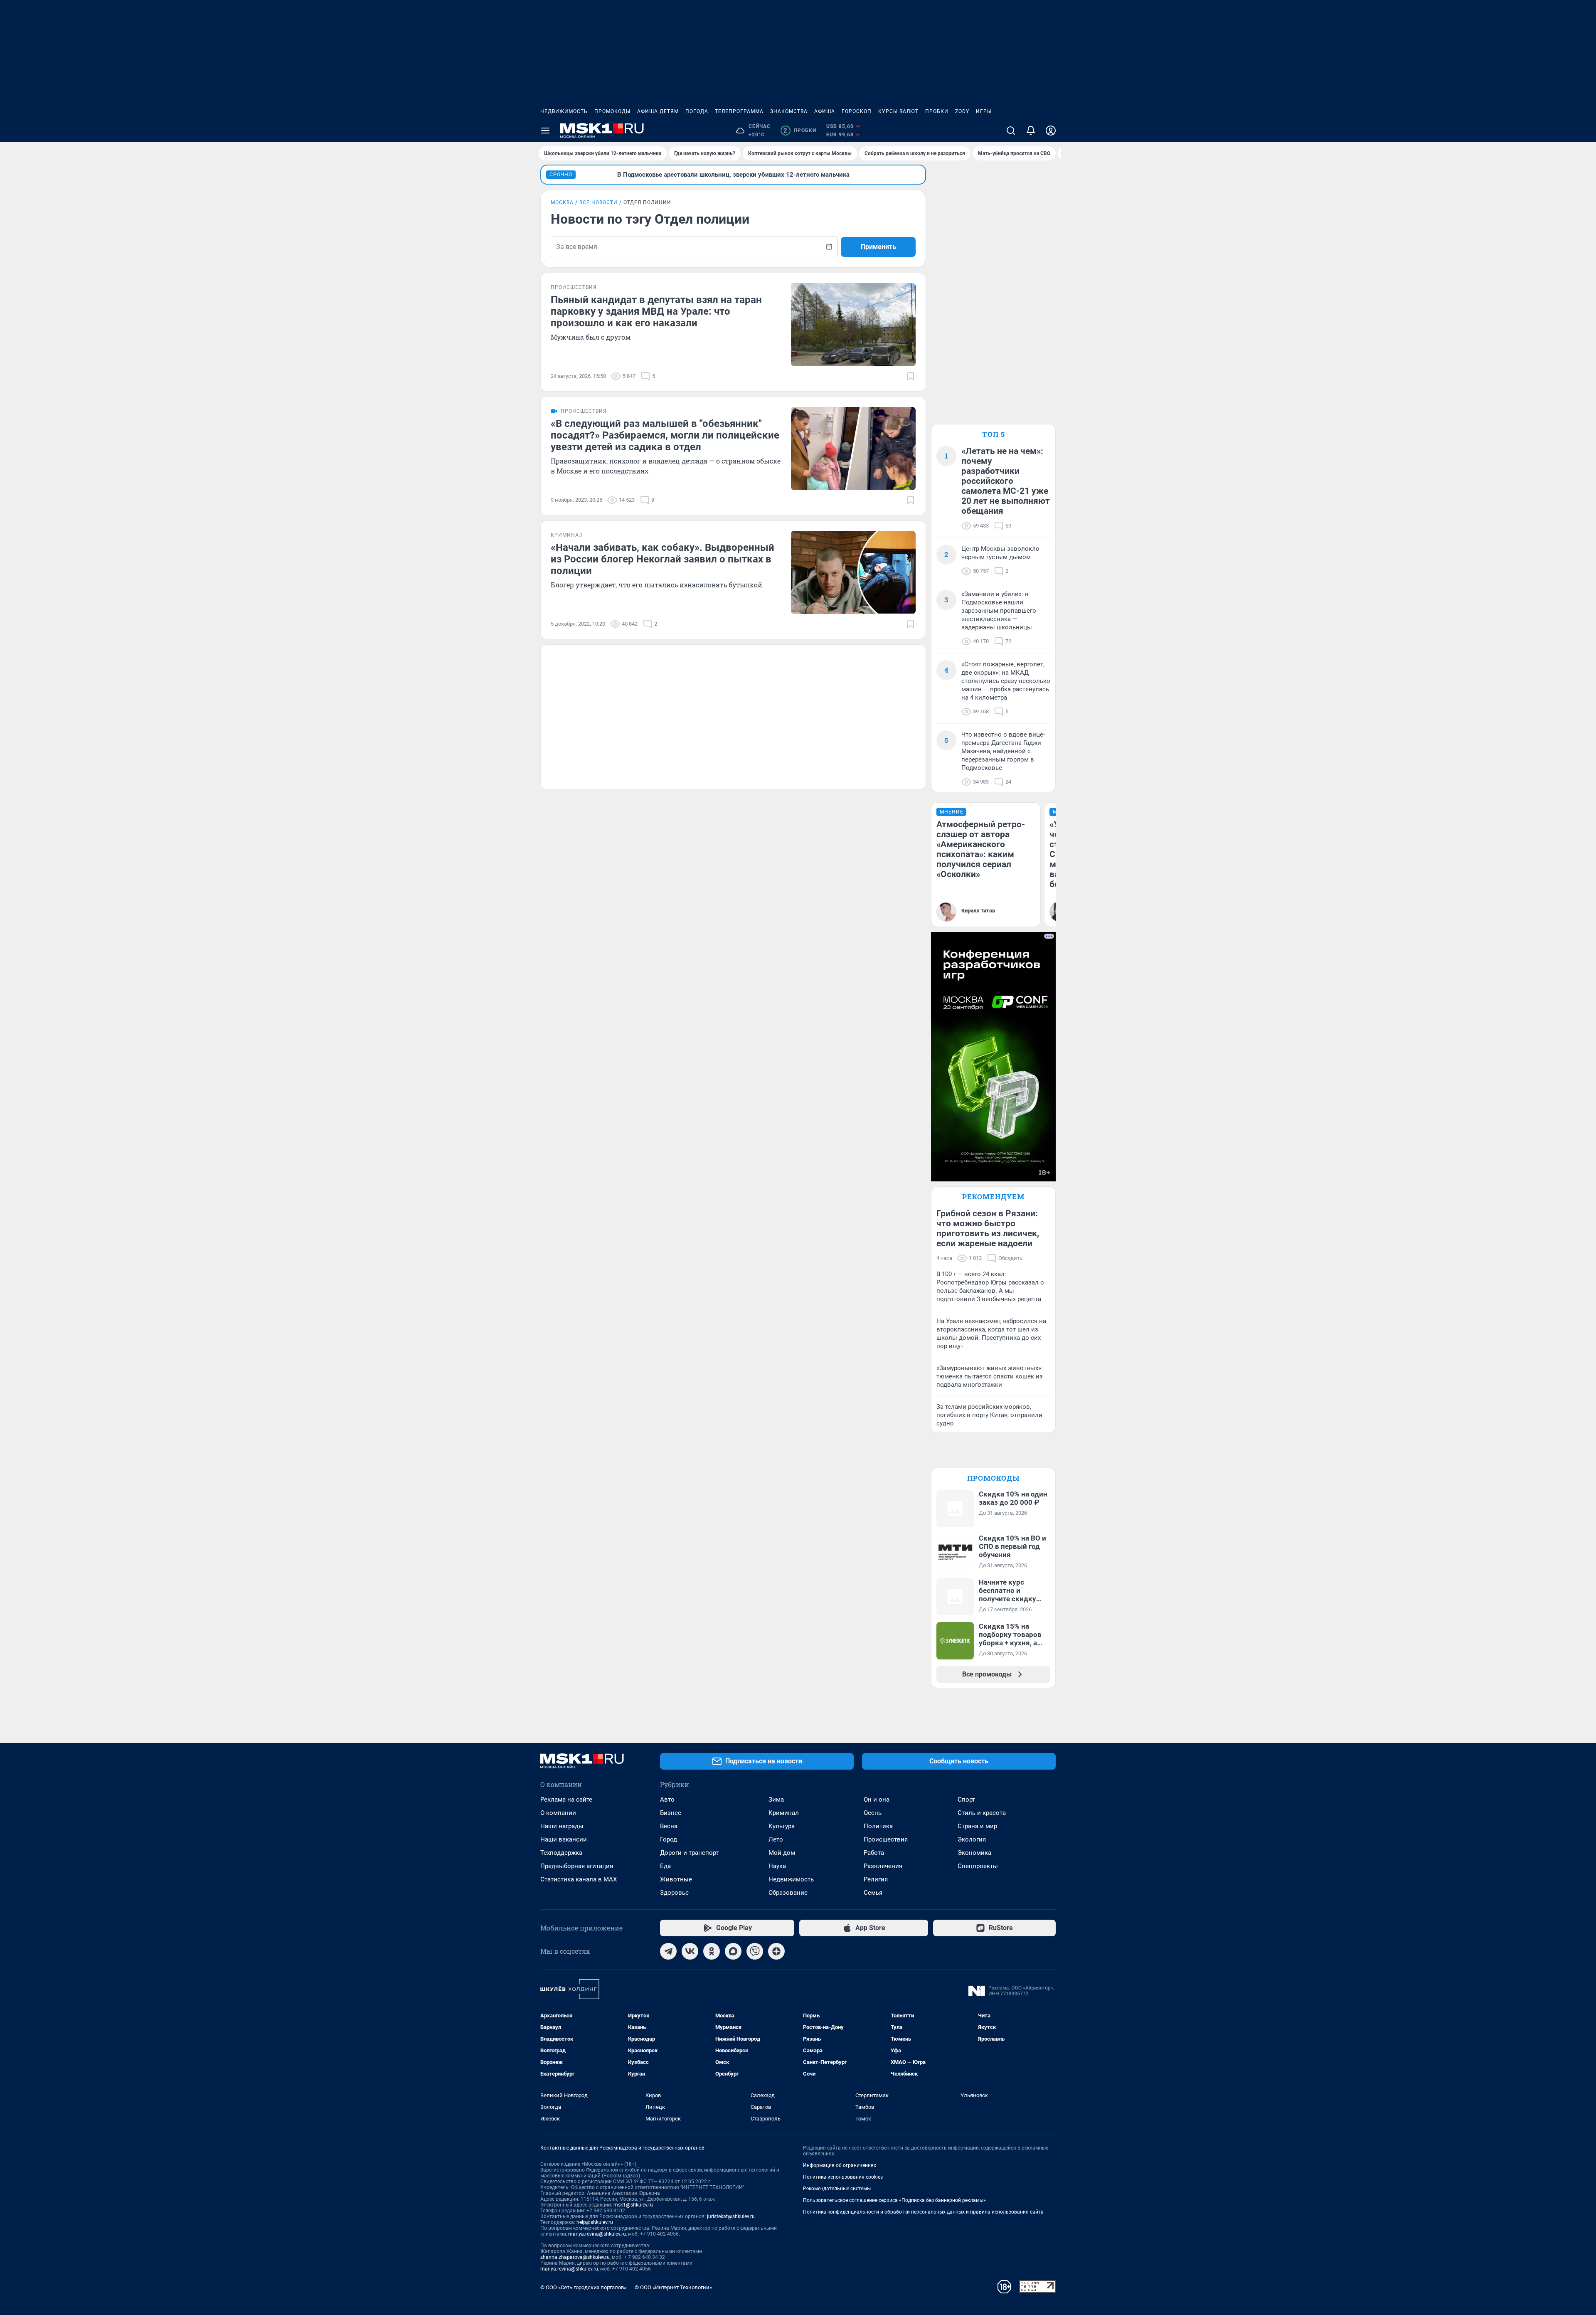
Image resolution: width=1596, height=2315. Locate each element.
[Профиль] (1051, 131)
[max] (733, 1951)
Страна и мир (977, 1826)
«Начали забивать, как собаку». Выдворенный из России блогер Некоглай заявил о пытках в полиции (663, 559)
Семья (873, 1893)
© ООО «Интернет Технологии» (673, 2287)
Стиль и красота (982, 1813)
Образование (788, 1893)
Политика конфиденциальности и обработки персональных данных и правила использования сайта (923, 2212)
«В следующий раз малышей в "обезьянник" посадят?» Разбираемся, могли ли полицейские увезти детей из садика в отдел (665, 435)
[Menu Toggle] (545, 131)
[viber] (755, 1951)
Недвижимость (564, 111)
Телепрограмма (739, 111)
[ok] (712, 1951)
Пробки (937, 111)
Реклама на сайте (566, 1800)
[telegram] (668, 1951)
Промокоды (612, 111)
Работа (874, 1853)
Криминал (784, 1813)
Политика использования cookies (843, 2177)
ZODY (962, 111)
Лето (776, 1839)
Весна (669, 1826)
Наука (777, 1866)
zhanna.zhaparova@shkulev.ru (575, 2257)
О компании (558, 1813)
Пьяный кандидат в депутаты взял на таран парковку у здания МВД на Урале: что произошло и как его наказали (656, 311)
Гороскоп (857, 111)
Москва (562, 202)
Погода (697, 111)
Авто (667, 1800)
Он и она (877, 1800)
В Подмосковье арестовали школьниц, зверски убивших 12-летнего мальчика (733, 175)
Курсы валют (898, 111)
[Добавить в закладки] (911, 376)
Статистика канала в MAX (579, 1879)
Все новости (598, 202)
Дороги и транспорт (689, 1853)
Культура (782, 1826)
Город (669, 1839)
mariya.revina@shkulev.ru (597, 2234)
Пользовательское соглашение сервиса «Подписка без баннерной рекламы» (894, 2200)
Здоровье (674, 1893)
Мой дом (782, 1853)
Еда (665, 1866)
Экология (972, 1839)
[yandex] (776, 1951)
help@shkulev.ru (595, 2222)
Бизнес (671, 1813)
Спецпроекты (978, 1866)
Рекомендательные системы (837, 2189)
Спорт (966, 1800)
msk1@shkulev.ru (633, 2205)
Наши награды (562, 1826)
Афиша (825, 111)
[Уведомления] (1031, 131)
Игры (984, 111)
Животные (676, 1879)
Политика (878, 1826)
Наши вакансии (564, 1839)
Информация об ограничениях (840, 2165)
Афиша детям (658, 111)
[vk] (690, 1951)
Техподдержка (561, 1853)
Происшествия (886, 1839)
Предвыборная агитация (577, 1866)
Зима (776, 1800)
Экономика (974, 1853)
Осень (873, 1813)
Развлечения (883, 1866)
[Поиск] (1011, 131)
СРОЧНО (561, 175)
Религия (876, 1879)
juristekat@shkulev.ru (731, 2216)
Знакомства (789, 111)
